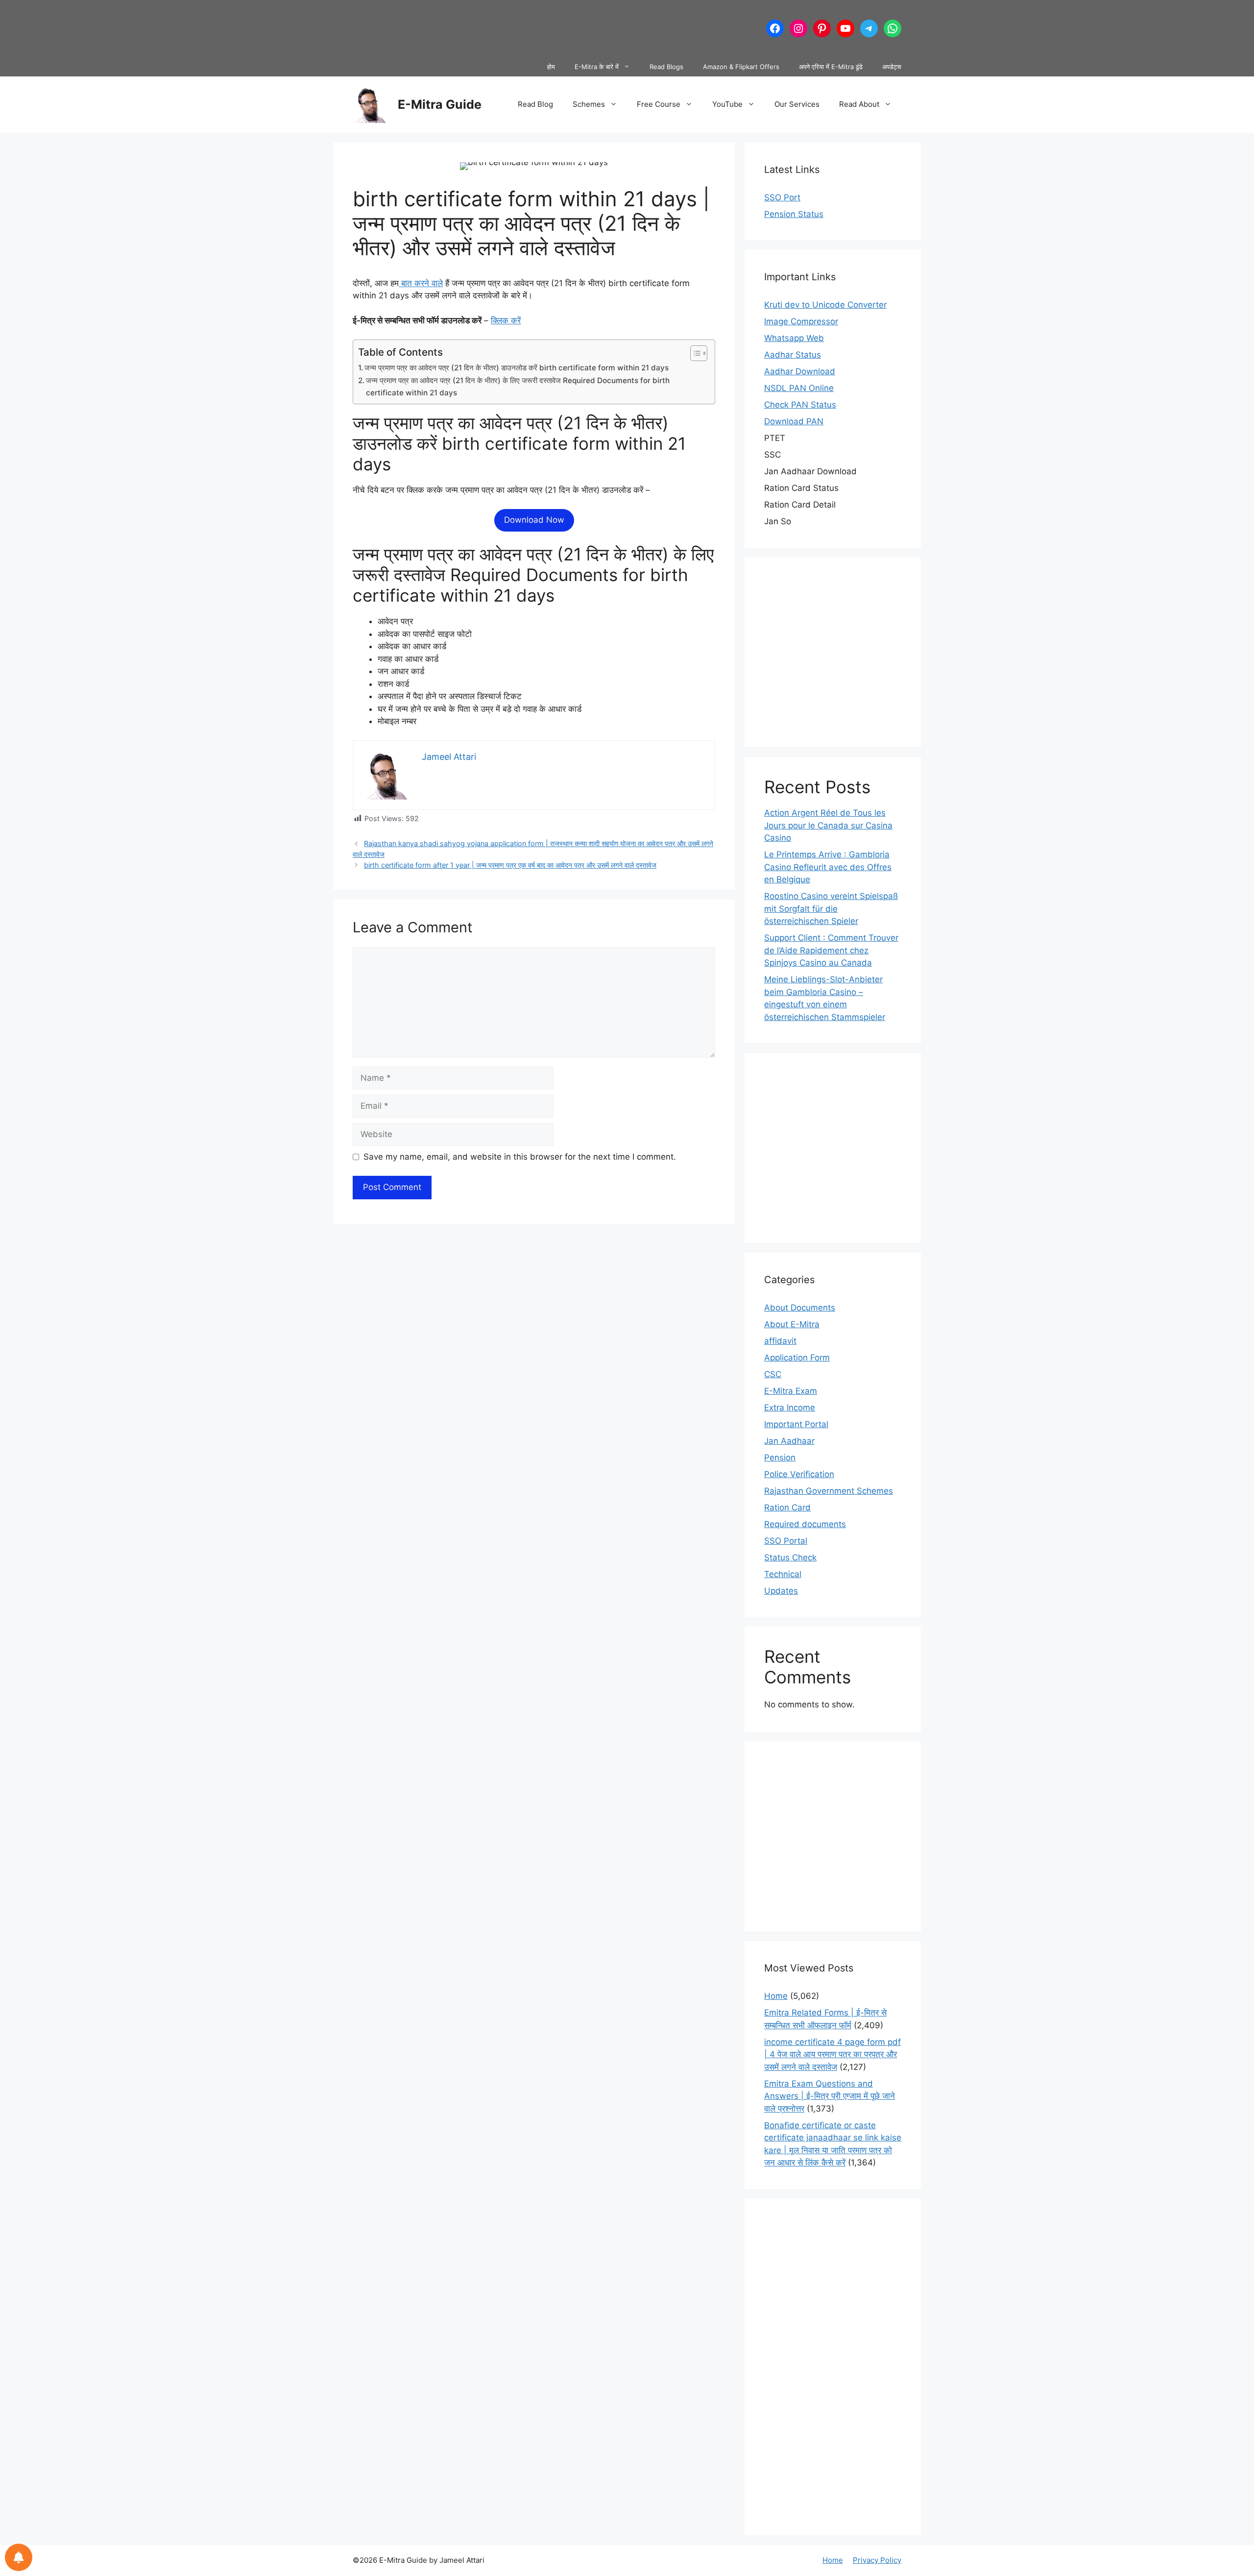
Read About (859, 104)
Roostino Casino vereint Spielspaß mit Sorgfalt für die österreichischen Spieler (831, 909)
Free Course (659, 104)
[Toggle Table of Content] (694, 353)
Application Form (797, 1358)
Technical (783, 1574)
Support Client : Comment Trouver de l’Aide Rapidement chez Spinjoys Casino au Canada (831, 950)
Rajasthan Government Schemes (829, 1491)
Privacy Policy (877, 2560)
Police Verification (799, 1474)
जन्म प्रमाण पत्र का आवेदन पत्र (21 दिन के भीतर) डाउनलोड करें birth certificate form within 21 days (517, 368)
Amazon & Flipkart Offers (741, 67)
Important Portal (796, 1424)
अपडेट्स (892, 67)
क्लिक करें (506, 320)
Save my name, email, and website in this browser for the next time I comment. (520, 1157)
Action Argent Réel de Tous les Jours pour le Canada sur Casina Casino (828, 825)
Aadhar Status (793, 355)
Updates (781, 1591)
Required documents (805, 1524)
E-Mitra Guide (440, 104)
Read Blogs (666, 67)
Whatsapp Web (794, 338)
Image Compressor (801, 321)
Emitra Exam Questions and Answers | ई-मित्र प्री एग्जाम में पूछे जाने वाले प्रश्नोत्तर (830, 2096)
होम (551, 67)
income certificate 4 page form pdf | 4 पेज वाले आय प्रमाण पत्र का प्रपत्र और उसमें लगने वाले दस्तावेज (832, 2054)
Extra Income (790, 1408)
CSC (773, 1374)
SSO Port (782, 197)
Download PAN (794, 421)
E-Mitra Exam (791, 1391)
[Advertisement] (531, 27)
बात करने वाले (421, 283)
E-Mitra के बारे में (597, 67)
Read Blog (535, 104)
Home (776, 1996)
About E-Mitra (792, 1324)
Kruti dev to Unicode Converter (825, 305)
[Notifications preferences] (19, 2557)
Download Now (534, 520)
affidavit (780, 1341)
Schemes (589, 104)
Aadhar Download (800, 371)
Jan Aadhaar (789, 1441)
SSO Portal (786, 1541)
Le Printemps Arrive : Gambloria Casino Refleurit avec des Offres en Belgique (828, 867)
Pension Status (794, 214)
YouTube (727, 104)
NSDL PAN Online (799, 388)
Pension (780, 1458)
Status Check (790, 1557)
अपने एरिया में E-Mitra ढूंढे (831, 67)
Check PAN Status (800, 405)
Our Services (797, 104)
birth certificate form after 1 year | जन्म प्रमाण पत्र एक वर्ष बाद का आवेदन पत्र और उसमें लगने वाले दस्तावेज (510, 865)
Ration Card (787, 1507)
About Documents (800, 1308)
